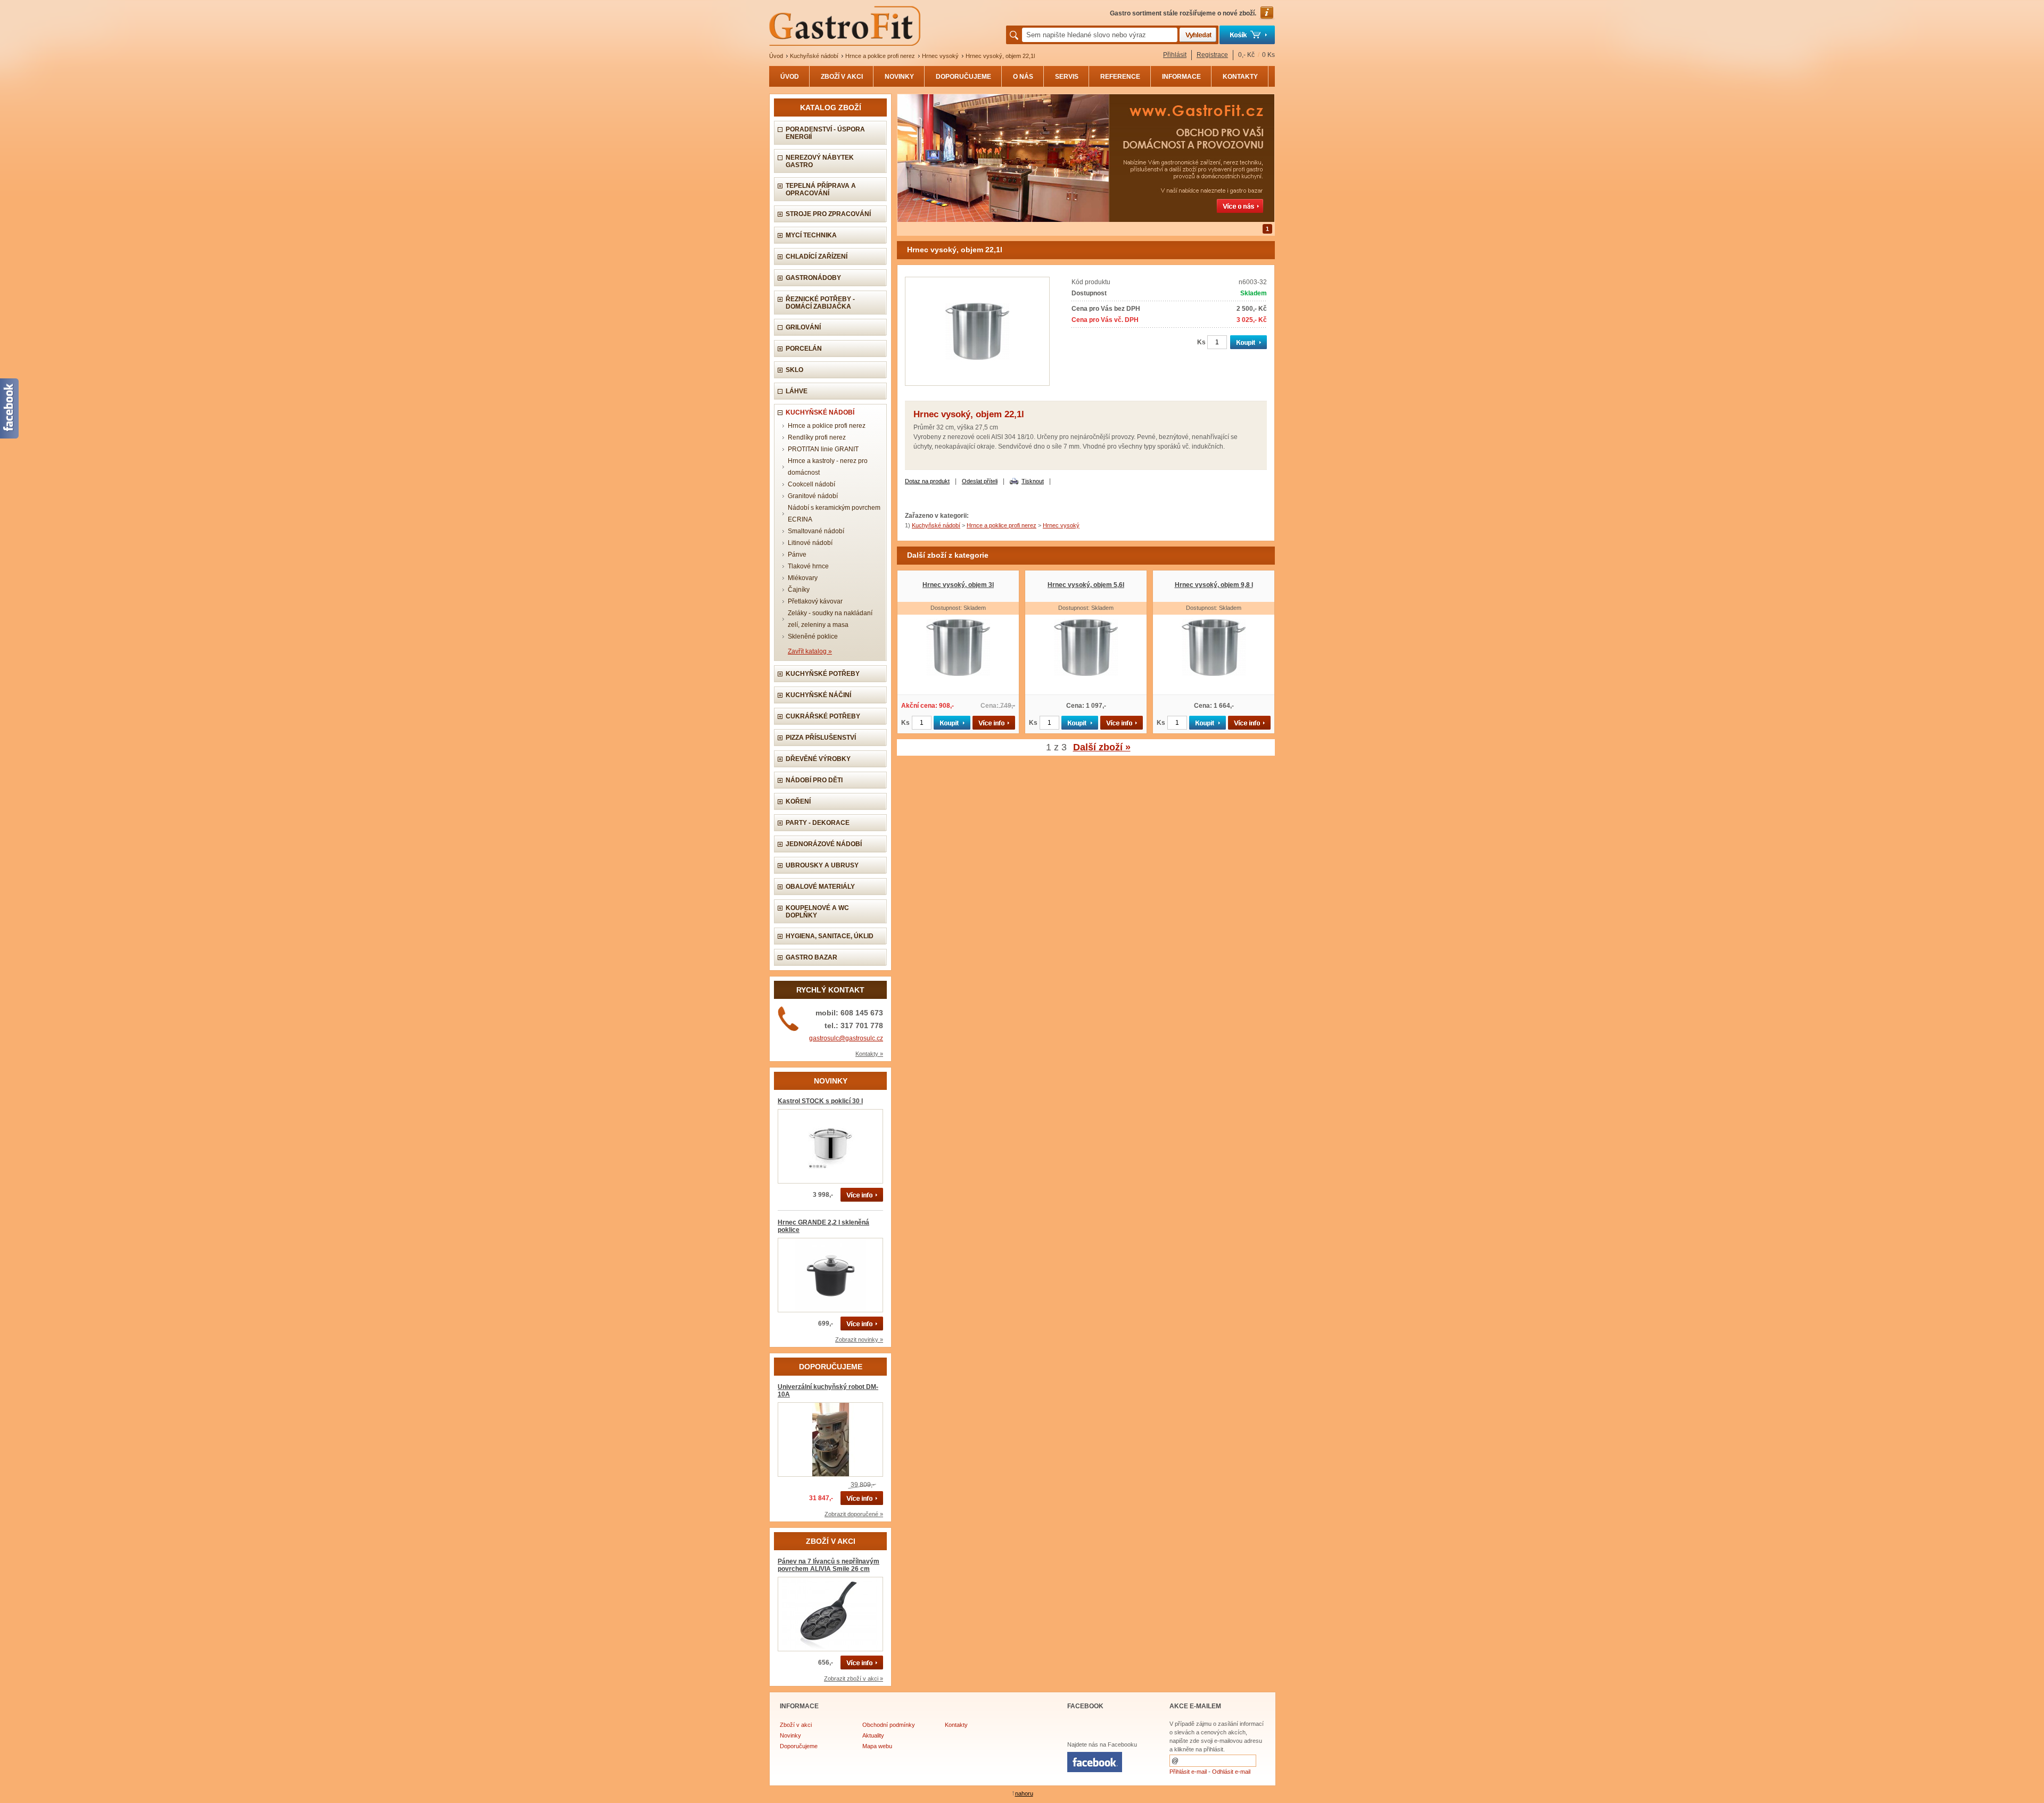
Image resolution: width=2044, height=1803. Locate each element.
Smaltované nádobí (816, 531)
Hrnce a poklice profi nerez (880, 56)
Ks (1201, 342)
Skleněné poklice (813, 636)
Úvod (776, 56)
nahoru (1024, 1793)
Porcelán (804, 349)
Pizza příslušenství (821, 738)
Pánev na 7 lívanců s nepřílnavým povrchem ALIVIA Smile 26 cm (829, 1565)
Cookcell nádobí (811, 484)
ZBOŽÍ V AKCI (842, 77)
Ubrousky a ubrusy (822, 865)
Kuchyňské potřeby (823, 674)
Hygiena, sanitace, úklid (830, 936)
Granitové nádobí (813, 496)
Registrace (1212, 55)
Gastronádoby (813, 278)
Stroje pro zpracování (828, 214)
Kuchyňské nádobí (814, 56)
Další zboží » (1102, 747)
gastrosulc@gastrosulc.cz (846, 1038)
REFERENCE (1120, 77)
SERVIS (1067, 77)
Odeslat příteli (980, 481)
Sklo (794, 370)
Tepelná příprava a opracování (821, 189)
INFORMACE (1181, 77)
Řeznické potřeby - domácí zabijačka (820, 303)
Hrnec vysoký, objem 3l (958, 585)
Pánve (797, 555)
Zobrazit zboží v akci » (854, 1678)
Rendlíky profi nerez (817, 437)
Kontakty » (869, 1054)
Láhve (797, 391)
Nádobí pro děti (814, 780)
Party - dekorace (818, 823)
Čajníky (799, 590)
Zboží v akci (796, 1725)
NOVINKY (899, 77)
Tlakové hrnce (808, 566)
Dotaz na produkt (927, 481)
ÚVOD (790, 77)
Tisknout (1033, 481)
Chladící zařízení (817, 257)
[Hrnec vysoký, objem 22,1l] (977, 384)
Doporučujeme (799, 1746)
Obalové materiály (820, 887)
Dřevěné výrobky (818, 759)
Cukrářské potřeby (823, 716)
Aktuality (873, 1735)
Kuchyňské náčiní (818, 695)
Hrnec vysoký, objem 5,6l (1086, 585)
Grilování (803, 327)
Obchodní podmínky (889, 1725)
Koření (798, 801)
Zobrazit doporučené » (854, 1514)
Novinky (790, 1735)
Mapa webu (877, 1746)
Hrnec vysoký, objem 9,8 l (1214, 585)
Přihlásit (1175, 55)
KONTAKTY (1240, 77)
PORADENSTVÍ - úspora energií (825, 133)
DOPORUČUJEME (963, 77)
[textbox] (1100, 35)
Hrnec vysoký (940, 56)
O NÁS (1023, 77)
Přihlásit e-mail (1188, 1772)
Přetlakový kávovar (815, 601)
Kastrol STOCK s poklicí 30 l (820, 1101)
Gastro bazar (811, 957)
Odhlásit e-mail (1231, 1772)
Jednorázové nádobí (824, 844)
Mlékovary (803, 578)
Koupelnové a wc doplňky (817, 912)
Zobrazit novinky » (859, 1339)
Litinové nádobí (810, 543)
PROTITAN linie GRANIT (823, 449)
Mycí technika (811, 235)
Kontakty (956, 1725)
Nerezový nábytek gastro (820, 161)
